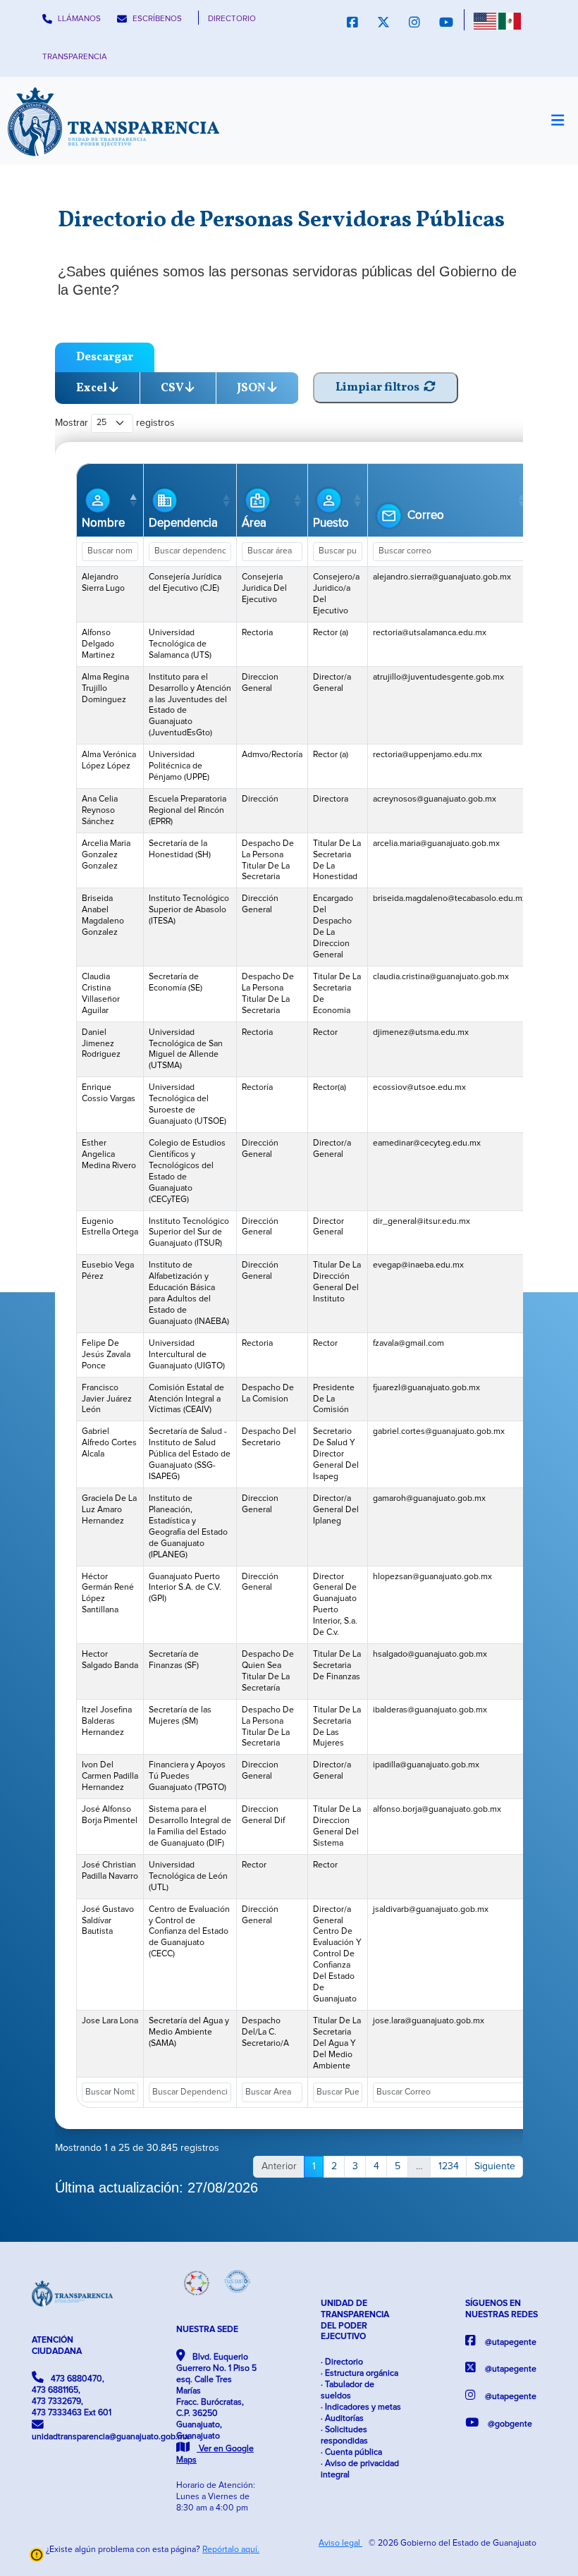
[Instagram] (414, 24)
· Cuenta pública (351, 2452)
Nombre (103, 523)
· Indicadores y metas (361, 2407)
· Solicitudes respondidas (344, 2435)
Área (254, 523)
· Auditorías (342, 2418)
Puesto (331, 523)
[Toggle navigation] (557, 121)
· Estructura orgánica (359, 2373)
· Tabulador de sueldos (348, 2390)
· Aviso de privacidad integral (360, 2469)
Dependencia (183, 523)
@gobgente (509, 2424)
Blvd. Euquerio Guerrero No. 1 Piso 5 (216, 2409)
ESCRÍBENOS (156, 19)
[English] (485, 21)
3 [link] (355, 2166)
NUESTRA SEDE (207, 2330)
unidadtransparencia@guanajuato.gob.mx (72, 2437)
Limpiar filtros (380, 387)
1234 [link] (449, 2166)
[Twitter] (383, 24)
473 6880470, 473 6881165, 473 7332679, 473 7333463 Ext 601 (72, 2396)
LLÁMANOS (78, 19)
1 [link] (314, 2166)
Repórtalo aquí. (231, 2550)
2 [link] (334, 2166)
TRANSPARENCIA (75, 57)
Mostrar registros (115, 422)
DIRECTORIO (232, 19)
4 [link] (376, 2166)
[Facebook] (352, 24)
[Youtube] (446, 24)
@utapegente (510, 2342)
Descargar (105, 357)
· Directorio (342, 2362)
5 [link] (398, 2166)
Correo (424, 515)
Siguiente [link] (495, 2166)
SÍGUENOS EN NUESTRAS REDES (502, 2309)
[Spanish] (510, 21)
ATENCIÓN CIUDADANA (57, 2346)
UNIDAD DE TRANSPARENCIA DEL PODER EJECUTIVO (355, 2320)
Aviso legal (340, 2543)
